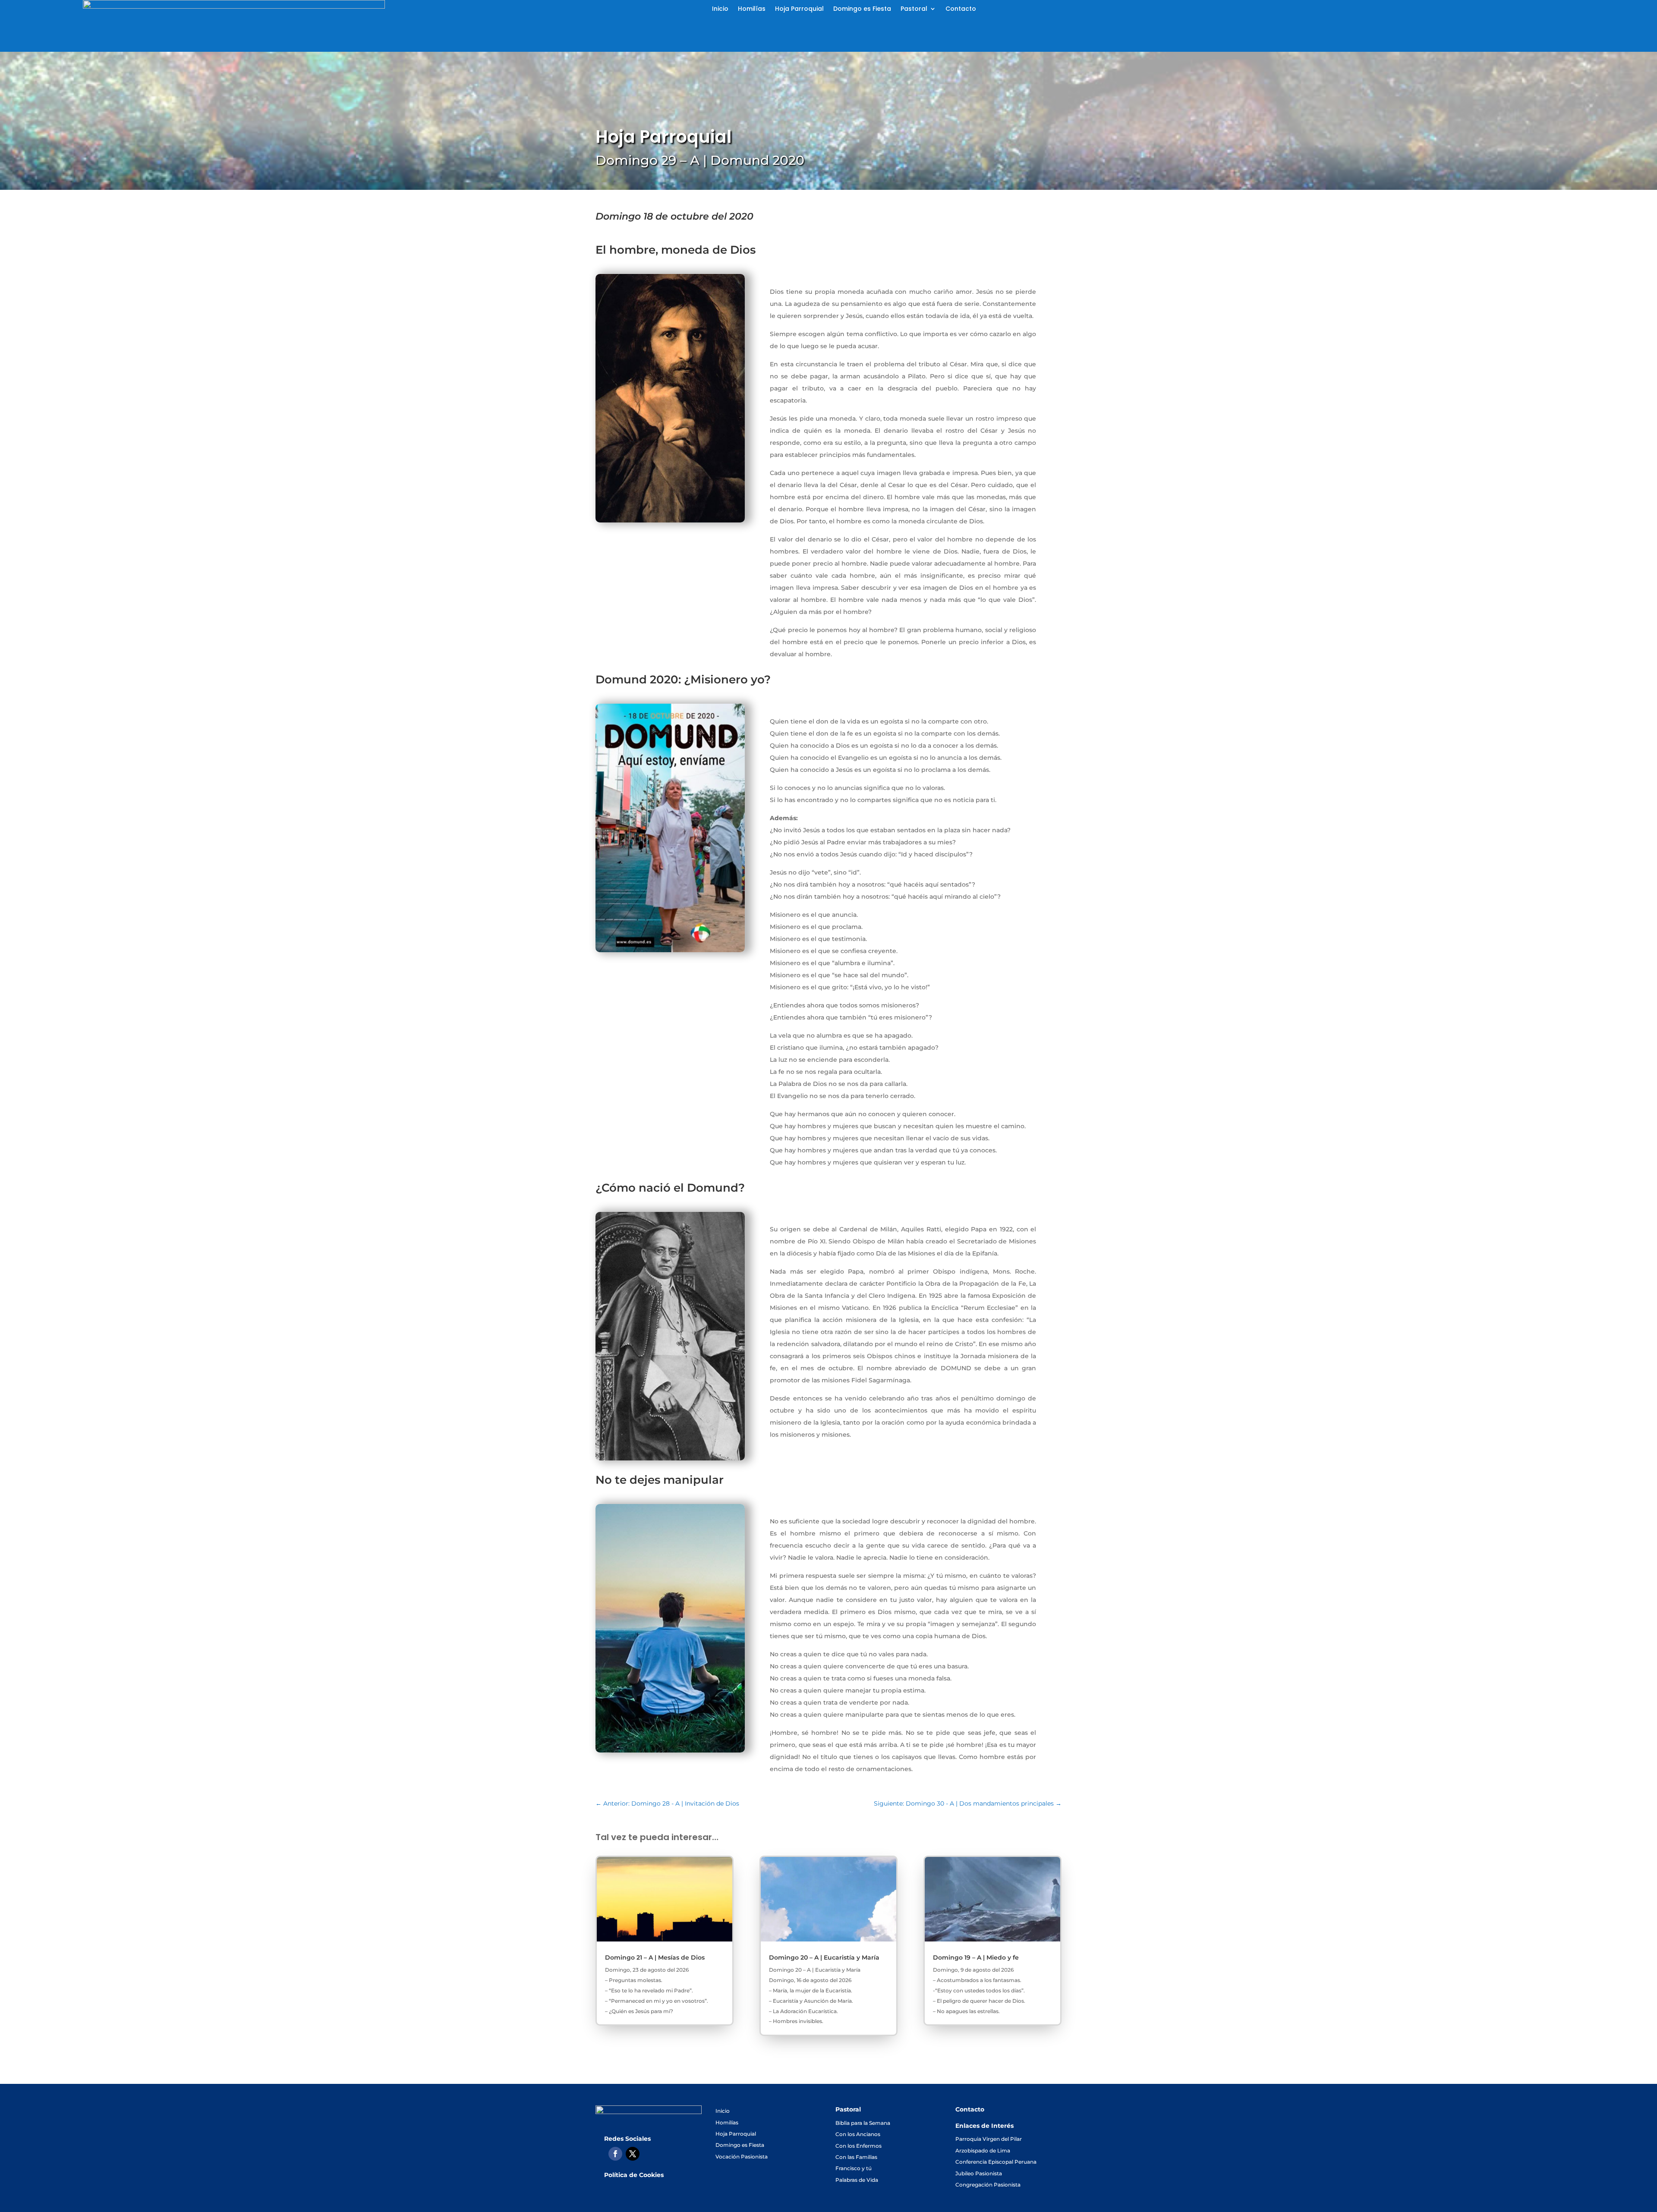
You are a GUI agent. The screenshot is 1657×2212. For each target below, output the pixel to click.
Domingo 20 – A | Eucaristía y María (824, 1957)
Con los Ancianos (858, 2134)
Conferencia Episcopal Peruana (996, 2162)
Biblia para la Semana (863, 2123)
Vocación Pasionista (742, 2157)
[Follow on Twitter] (633, 2154)
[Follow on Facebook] (615, 2154)
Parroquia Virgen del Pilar (989, 2139)
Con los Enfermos (858, 2146)
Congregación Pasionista (988, 2185)
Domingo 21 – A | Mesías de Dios (655, 1957)
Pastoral (914, 9)
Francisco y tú (854, 2168)
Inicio (720, 9)
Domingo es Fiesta (862, 9)
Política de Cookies (634, 2175)
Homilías (752, 9)
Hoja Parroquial (799, 9)
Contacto (961, 9)
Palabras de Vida (857, 2180)
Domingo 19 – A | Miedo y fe (976, 1957)
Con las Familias (856, 2157)
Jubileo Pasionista (979, 2173)
